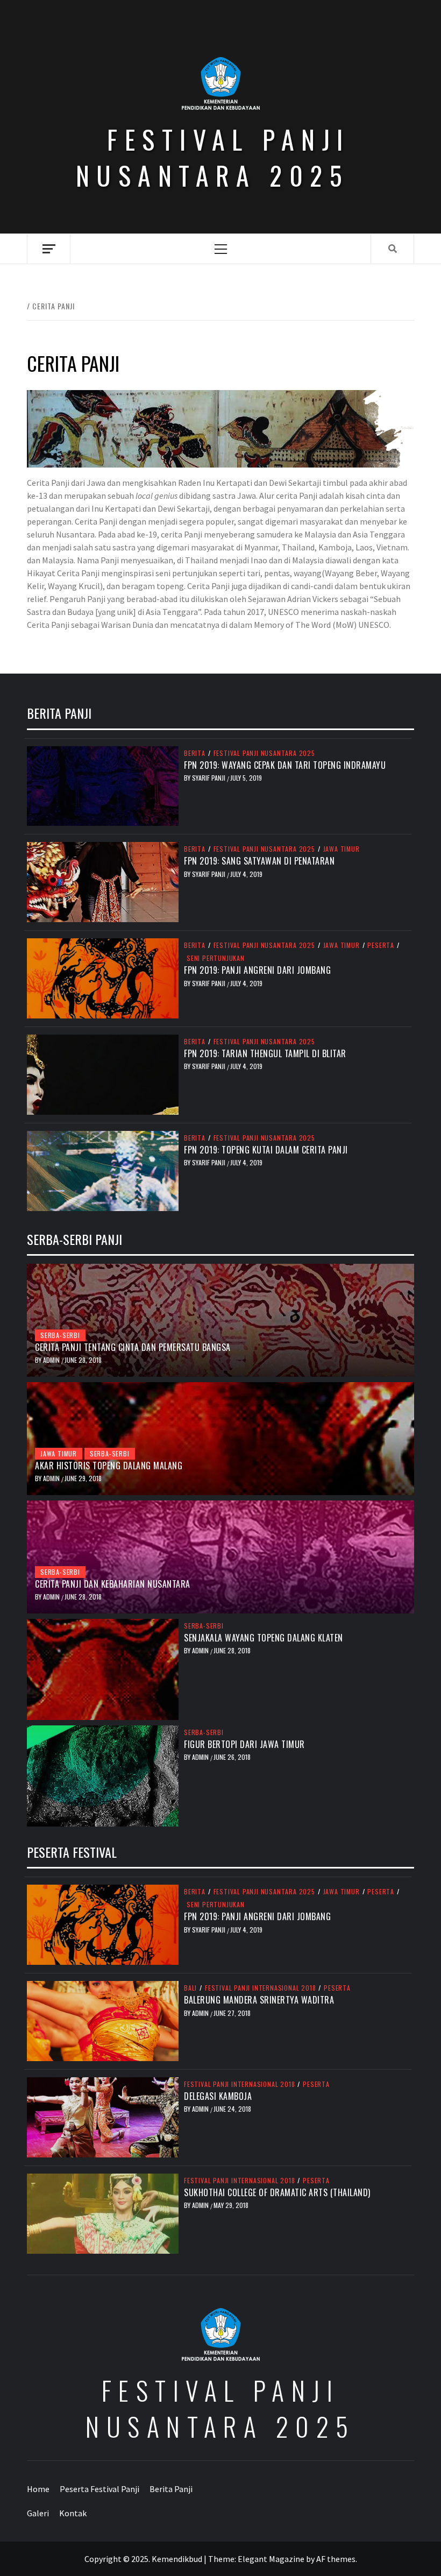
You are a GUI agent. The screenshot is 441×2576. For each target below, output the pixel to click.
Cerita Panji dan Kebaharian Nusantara (113, 1584)
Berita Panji (171, 2489)
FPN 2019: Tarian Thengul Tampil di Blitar (265, 1053)
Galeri (38, 2513)
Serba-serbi (60, 1335)
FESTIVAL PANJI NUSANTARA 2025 (213, 157)
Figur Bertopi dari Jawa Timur (244, 1744)
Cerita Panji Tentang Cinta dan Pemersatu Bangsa (133, 1347)
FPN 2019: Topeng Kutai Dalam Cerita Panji (266, 1150)
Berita (195, 753)
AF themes (336, 2559)
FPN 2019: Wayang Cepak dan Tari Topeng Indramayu (285, 765)
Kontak (73, 2513)
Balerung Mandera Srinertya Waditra (259, 2000)
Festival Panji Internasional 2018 (260, 1988)
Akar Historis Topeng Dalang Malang (109, 1466)
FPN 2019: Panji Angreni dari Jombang (257, 970)
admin (52, 1360)
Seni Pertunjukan (216, 958)
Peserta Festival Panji (99, 2489)
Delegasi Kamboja (218, 2096)
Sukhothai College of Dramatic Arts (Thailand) (277, 2192)
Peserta (381, 945)
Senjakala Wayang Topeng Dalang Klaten (264, 1638)
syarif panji (209, 778)
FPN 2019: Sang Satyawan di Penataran (259, 861)
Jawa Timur (342, 849)
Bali (190, 1988)
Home (38, 2489)
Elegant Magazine (271, 2559)
